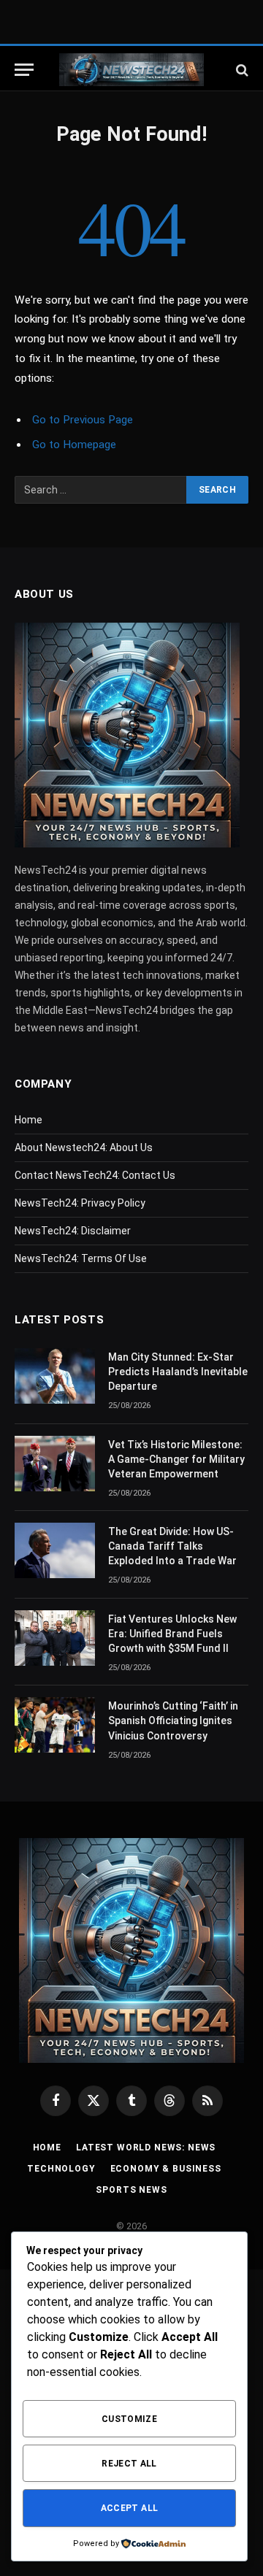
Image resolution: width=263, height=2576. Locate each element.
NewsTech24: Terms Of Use (81, 1258)
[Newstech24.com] (131, 70)
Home (28, 1120)
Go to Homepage (74, 445)
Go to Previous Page (83, 420)
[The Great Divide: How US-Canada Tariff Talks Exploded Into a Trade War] (55, 1550)
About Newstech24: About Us (84, 1147)
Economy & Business (166, 2169)
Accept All (130, 2508)
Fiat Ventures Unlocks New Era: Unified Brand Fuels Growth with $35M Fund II (172, 1634)
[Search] (241, 70)
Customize (129, 2419)
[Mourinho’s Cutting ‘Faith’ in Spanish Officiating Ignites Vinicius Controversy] (55, 1725)
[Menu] (24, 70)
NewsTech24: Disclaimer (73, 1231)
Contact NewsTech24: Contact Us (95, 1175)
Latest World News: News (146, 2148)
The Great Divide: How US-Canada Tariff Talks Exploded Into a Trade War (172, 1546)
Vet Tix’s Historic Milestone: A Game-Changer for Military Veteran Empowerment (176, 1459)
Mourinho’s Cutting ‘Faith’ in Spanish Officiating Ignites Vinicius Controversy (173, 1720)
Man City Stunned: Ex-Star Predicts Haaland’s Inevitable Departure (178, 1372)
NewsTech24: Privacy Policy (80, 1203)
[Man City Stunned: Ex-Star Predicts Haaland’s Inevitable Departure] (55, 1376)
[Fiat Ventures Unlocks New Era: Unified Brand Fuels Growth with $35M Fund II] (55, 1638)
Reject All (129, 2464)
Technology (61, 2169)
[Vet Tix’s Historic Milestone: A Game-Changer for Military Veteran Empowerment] (55, 1464)
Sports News (131, 2190)
